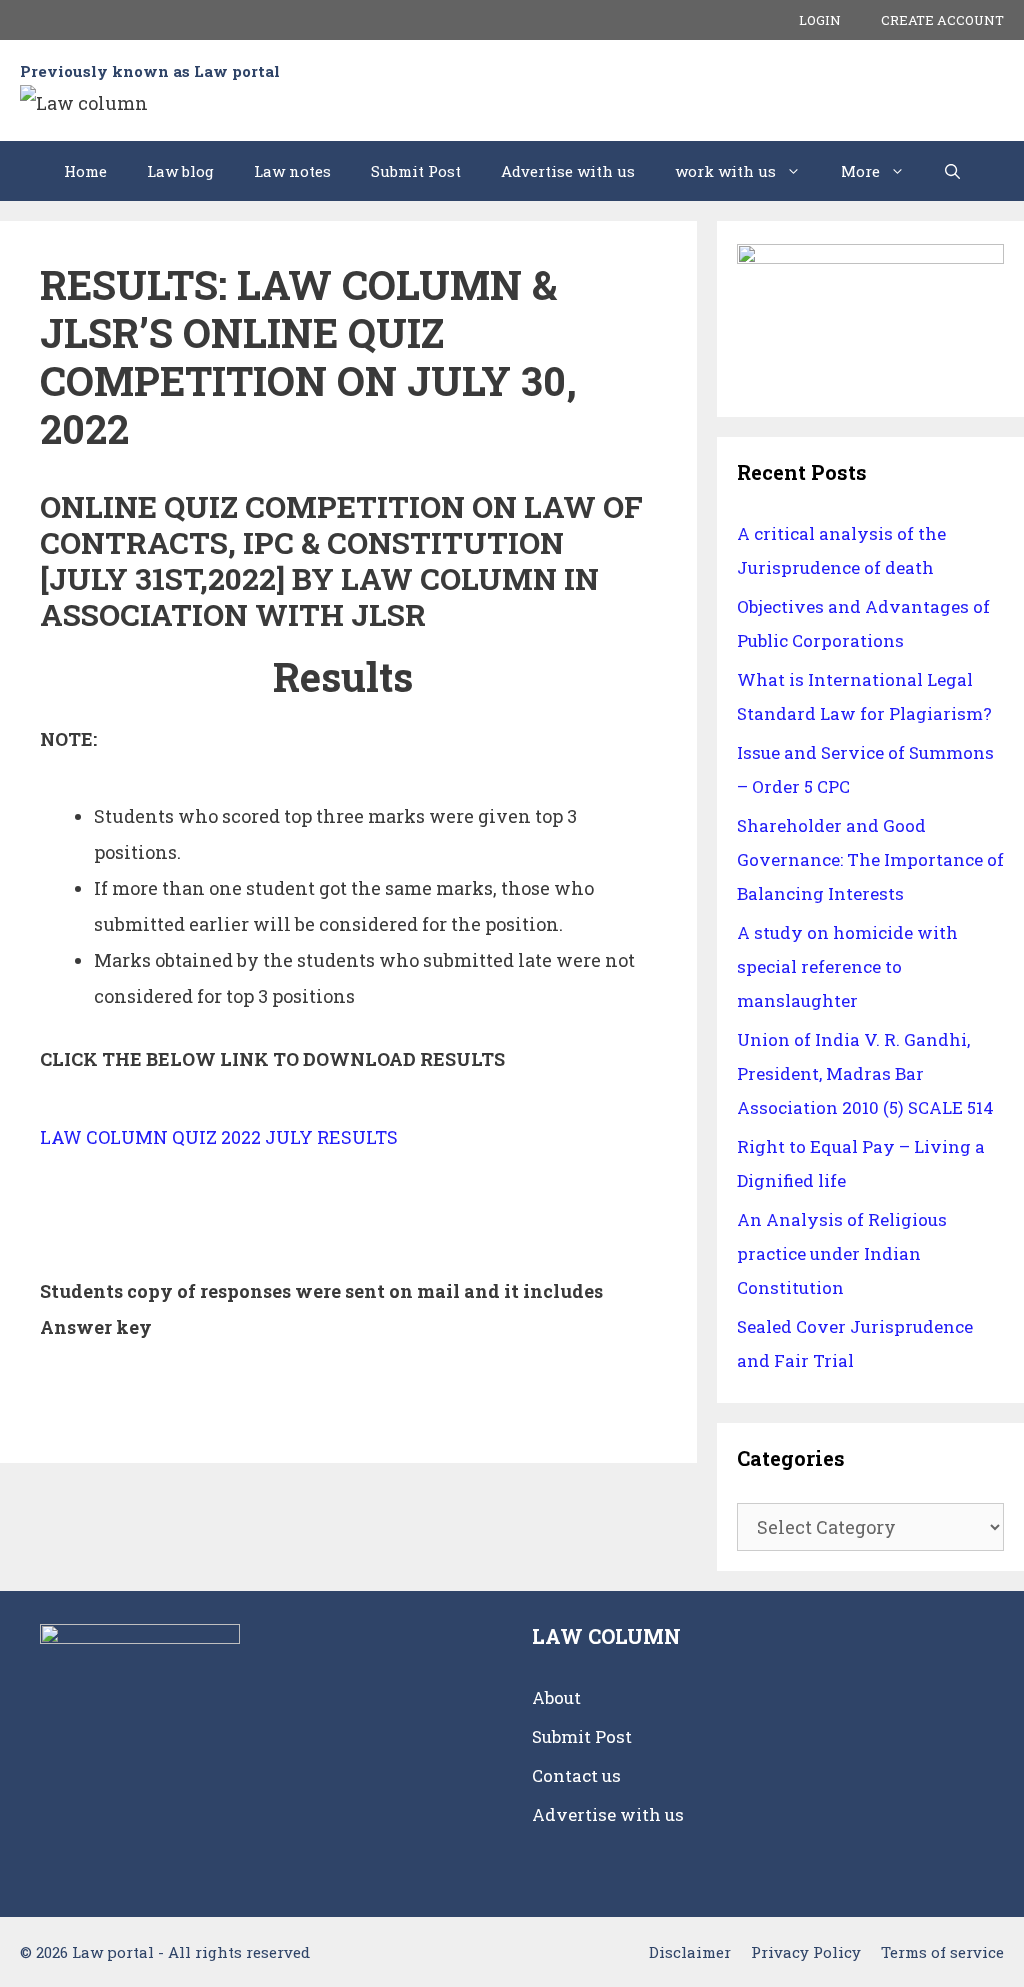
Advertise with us (568, 171)
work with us (725, 171)
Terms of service (942, 1952)
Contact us (576, 1775)
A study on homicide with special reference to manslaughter (847, 966)
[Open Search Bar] (952, 171)
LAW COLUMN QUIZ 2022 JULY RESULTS (219, 1137)
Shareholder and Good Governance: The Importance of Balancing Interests (870, 859)
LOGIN (820, 20)
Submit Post (416, 171)
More (860, 171)
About (556, 1697)
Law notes (292, 171)
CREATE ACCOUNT (942, 20)
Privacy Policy (806, 1952)
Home (85, 171)
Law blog (180, 171)
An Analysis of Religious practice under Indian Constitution (842, 1253)
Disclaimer (690, 1952)
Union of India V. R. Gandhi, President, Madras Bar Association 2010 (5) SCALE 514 (865, 1073)
